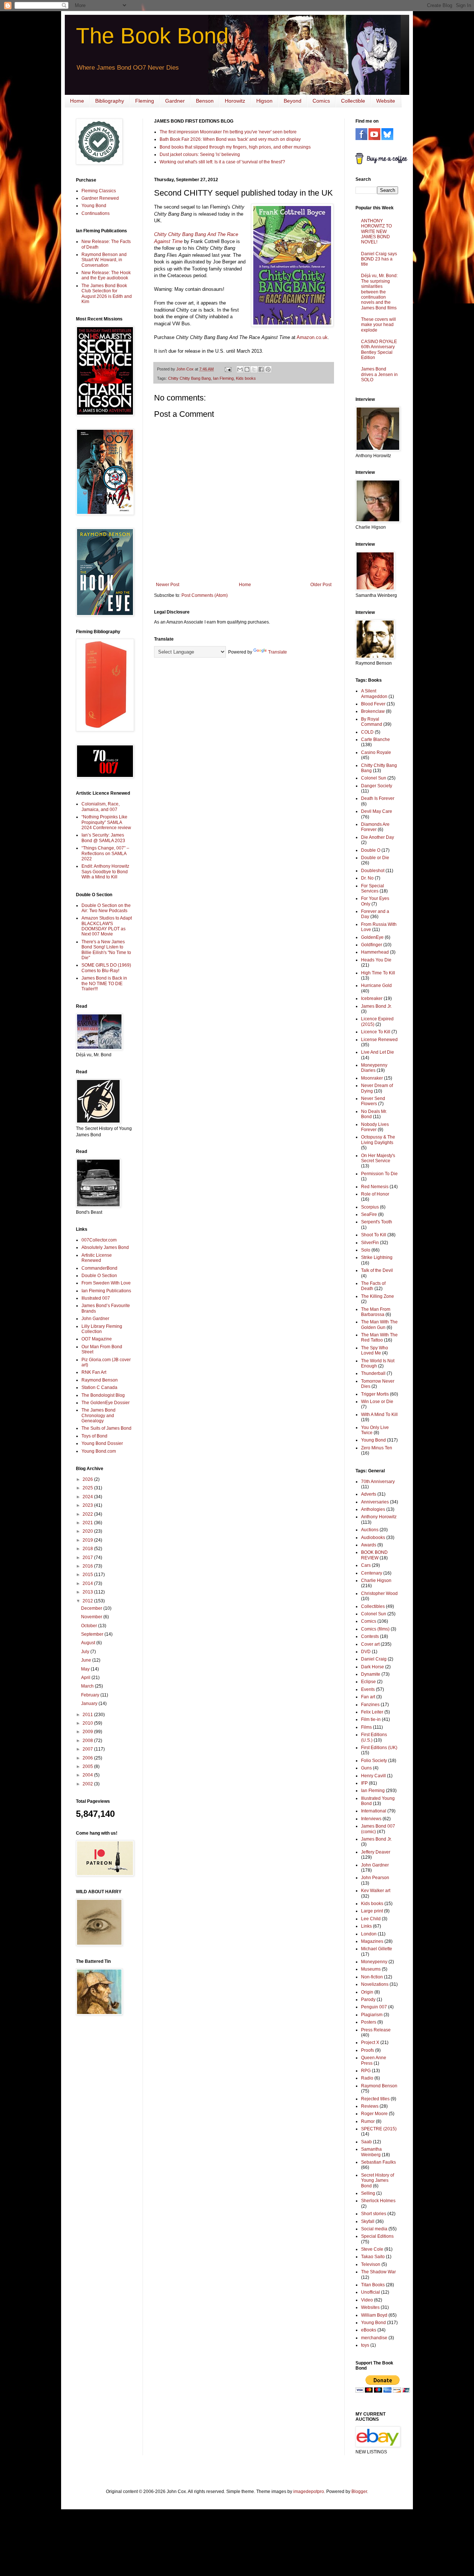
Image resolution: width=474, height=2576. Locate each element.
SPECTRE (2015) (379, 2129)
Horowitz (235, 101)
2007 (88, 1749)
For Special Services (373, 888)
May (86, 1669)
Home (77, 101)
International (374, 1811)
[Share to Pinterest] (268, 369)
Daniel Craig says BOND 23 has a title (379, 259)
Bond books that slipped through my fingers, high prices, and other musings (235, 147)
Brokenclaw (373, 711)
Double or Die (375, 858)
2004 (88, 1775)
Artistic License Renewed (97, 1258)
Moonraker (372, 1078)
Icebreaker (372, 998)
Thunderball (373, 1373)
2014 (88, 1583)
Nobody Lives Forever (375, 1127)
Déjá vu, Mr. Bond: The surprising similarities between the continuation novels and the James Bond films (379, 292)
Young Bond (94, 206)
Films (366, 1727)
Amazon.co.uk (312, 337)
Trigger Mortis (375, 1394)
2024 (88, 1497)
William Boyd (374, 2315)
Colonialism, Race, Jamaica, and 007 (101, 807)
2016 (88, 1566)
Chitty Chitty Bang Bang (189, 378)
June (87, 1660)
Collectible (353, 101)
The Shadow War (378, 2272)
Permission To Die (379, 1174)
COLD (367, 732)
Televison (371, 2264)
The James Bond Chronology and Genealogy (99, 1415)
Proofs (368, 2050)
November (92, 1617)
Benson (205, 101)
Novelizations (375, 1984)
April (86, 1678)
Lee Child (371, 1919)
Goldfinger (372, 945)
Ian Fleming (223, 378)
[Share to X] (254, 369)
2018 (88, 1549)
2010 (88, 1723)
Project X (370, 2042)
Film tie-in (371, 1719)
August (89, 1643)
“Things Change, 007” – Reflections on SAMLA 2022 (105, 853)
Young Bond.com (99, 1451)
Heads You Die (376, 960)
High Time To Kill (378, 973)
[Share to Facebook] (261, 369)
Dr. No (367, 878)
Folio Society (374, 1761)
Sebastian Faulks (378, 2162)
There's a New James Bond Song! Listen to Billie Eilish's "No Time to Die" (106, 950)
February (91, 1695)
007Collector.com (99, 1240)
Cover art (370, 1644)
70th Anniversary (378, 1482)
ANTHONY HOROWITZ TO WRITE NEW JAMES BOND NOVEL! (376, 232)
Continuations (96, 213)
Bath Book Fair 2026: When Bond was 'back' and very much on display (230, 139)
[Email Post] (228, 369)
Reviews (370, 2106)
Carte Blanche (375, 739)
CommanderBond (99, 1268)
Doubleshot (373, 871)
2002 (88, 1784)
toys (365, 2345)
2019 (88, 1540)
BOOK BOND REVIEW (374, 1555)
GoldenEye (372, 937)
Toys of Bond (94, 1436)
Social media (374, 2229)
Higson (264, 101)
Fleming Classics (99, 191)
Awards (369, 1545)
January (90, 1704)
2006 (88, 1758)
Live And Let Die (378, 1052)
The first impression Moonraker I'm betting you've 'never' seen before (228, 132)
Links (366, 1926)
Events (368, 1689)
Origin (367, 1992)
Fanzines (370, 1705)
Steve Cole (372, 2249)
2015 (88, 1575)
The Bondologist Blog (103, 1395)
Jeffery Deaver (376, 1852)
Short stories (374, 2214)
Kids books (246, 378)
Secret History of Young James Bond (378, 2181)
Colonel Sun (374, 778)
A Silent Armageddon (374, 694)
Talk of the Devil (377, 1270)
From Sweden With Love (106, 1283)
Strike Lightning (377, 1257)
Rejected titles (375, 2099)
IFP (364, 1783)
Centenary (372, 1573)
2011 (88, 1715)
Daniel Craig (374, 1659)
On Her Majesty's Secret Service (378, 1158)
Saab (366, 2142)
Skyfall (368, 2221)
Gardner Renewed (100, 198)
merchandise (374, 2338)
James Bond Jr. (376, 1006)
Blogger (359, 2492)
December (92, 1608)
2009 (88, 1732)
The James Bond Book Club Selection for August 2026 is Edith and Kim (107, 294)
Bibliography (110, 101)
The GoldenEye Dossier (106, 1403)
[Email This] (240, 369)
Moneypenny (374, 1962)
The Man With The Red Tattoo (379, 1337)
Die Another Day (378, 837)
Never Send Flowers (373, 1101)
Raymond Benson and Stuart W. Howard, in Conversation (104, 260)
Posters (369, 2022)
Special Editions (377, 2236)
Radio (367, 2078)
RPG (366, 2071)
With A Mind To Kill (379, 1415)
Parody (368, 2000)
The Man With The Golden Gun (379, 1324)
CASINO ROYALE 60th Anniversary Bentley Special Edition (379, 350)
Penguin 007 (374, 2007)
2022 (88, 1514)
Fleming (145, 101)
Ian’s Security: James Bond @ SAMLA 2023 (103, 838)
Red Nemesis (375, 1187)
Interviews (371, 1819)
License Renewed (379, 1040)
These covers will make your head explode (378, 325)
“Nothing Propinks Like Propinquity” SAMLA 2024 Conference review (106, 822)
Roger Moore (374, 2114)
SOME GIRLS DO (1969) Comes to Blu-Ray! (106, 968)
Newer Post (168, 585)
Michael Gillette (377, 1949)
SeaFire (369, 1214)
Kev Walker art (376, 1891)
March (88, 1686)
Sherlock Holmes (378, 2201)
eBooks (369, 2330)
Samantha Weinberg (371, 2152)
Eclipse (368, 1682)
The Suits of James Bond (106, 1428)
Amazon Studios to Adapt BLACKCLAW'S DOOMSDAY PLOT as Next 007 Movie (107, 926)
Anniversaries (375, 1502)
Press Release (376, 2030)
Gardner (175, 101)
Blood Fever (373, 704)
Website (386, 101)
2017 (88, 1558)
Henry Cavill (373, 1776)
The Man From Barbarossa (376, 1312)
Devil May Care (377, 811)
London (369, 1934)
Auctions (370, 1530)
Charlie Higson (376, 1580)
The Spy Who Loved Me (375, 1350)
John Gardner (95, 1319)
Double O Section (99, 1276)
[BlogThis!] (247, 369)
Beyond (293, 101)
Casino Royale (376, 752)
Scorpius (370, 1207)
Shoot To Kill (374, 1235)
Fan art (368, 1697)
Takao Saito (373, 2257)
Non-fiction (372, 1977)
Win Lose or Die (377, 1402)
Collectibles (373, 1606)
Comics (321, 101)
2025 (88, 1488)
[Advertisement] (98, 2139)
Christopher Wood (379, 1593)
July (86, 1652)
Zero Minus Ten (377, 1448)
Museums (371, 1969)
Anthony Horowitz (379, 1517)
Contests (370, 1636)
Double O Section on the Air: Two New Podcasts (106, 908)
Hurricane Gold (376, 985)
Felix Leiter (372, 1712)
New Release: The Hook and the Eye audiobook (106, 275)
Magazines (372, 1941)
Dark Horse (373, 1667)
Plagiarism (372, 2015)
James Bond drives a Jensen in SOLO (379, 374)
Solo (366, 1250)
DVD (366, 1652)
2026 (88, 1479)
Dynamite (371, 1674)
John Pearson (375, 1878)
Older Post (321, 585)
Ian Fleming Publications (106, 1291)
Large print (372, 1911)
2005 (88, 1766)
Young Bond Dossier (102, 1443)
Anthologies (373, 1509)
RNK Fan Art (94, 1372)
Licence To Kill (376, 1032)
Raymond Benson (100, 1380)
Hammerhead (375, 952)
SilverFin (370, 1243)
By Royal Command (372, 722)
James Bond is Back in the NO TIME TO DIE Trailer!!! (104, 983)
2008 (88, 1741)
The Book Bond (152, 36)
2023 (88, 1505)
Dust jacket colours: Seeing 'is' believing (200, 154)
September (93, 1634)
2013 (88, 1592)
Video (367, 2300)
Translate (278, 652)
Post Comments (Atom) (205, 595)
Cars (366, 1565)
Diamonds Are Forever (375, 827)
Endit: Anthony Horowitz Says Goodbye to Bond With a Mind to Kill (105, 872)
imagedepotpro (309, 2492)
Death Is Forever (378, 798)
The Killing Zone (378, 1296)
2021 (88, 1523)
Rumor (368, 2121)
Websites (370, 2307)
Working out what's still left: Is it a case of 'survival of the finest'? (222, 162)
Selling (368, 2193)
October (90, 1626)
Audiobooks (373, 1538)
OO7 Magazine (97, 1339)
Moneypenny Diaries (374, 1068)
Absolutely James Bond (105, 1247)
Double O (371, 850)
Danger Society (377, 786)
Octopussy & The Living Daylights (378, 1140)
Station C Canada (99, 1387)
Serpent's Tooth (377, 1222)
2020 (88, 1531)
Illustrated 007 (96, 1298)
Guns (366, 1768)
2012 (88, 1601)
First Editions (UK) (379, 1748)
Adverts (369, 1494)
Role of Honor (375, 1194)
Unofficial (370, 2292)
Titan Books (373, 2285)
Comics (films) (375, 1629)
